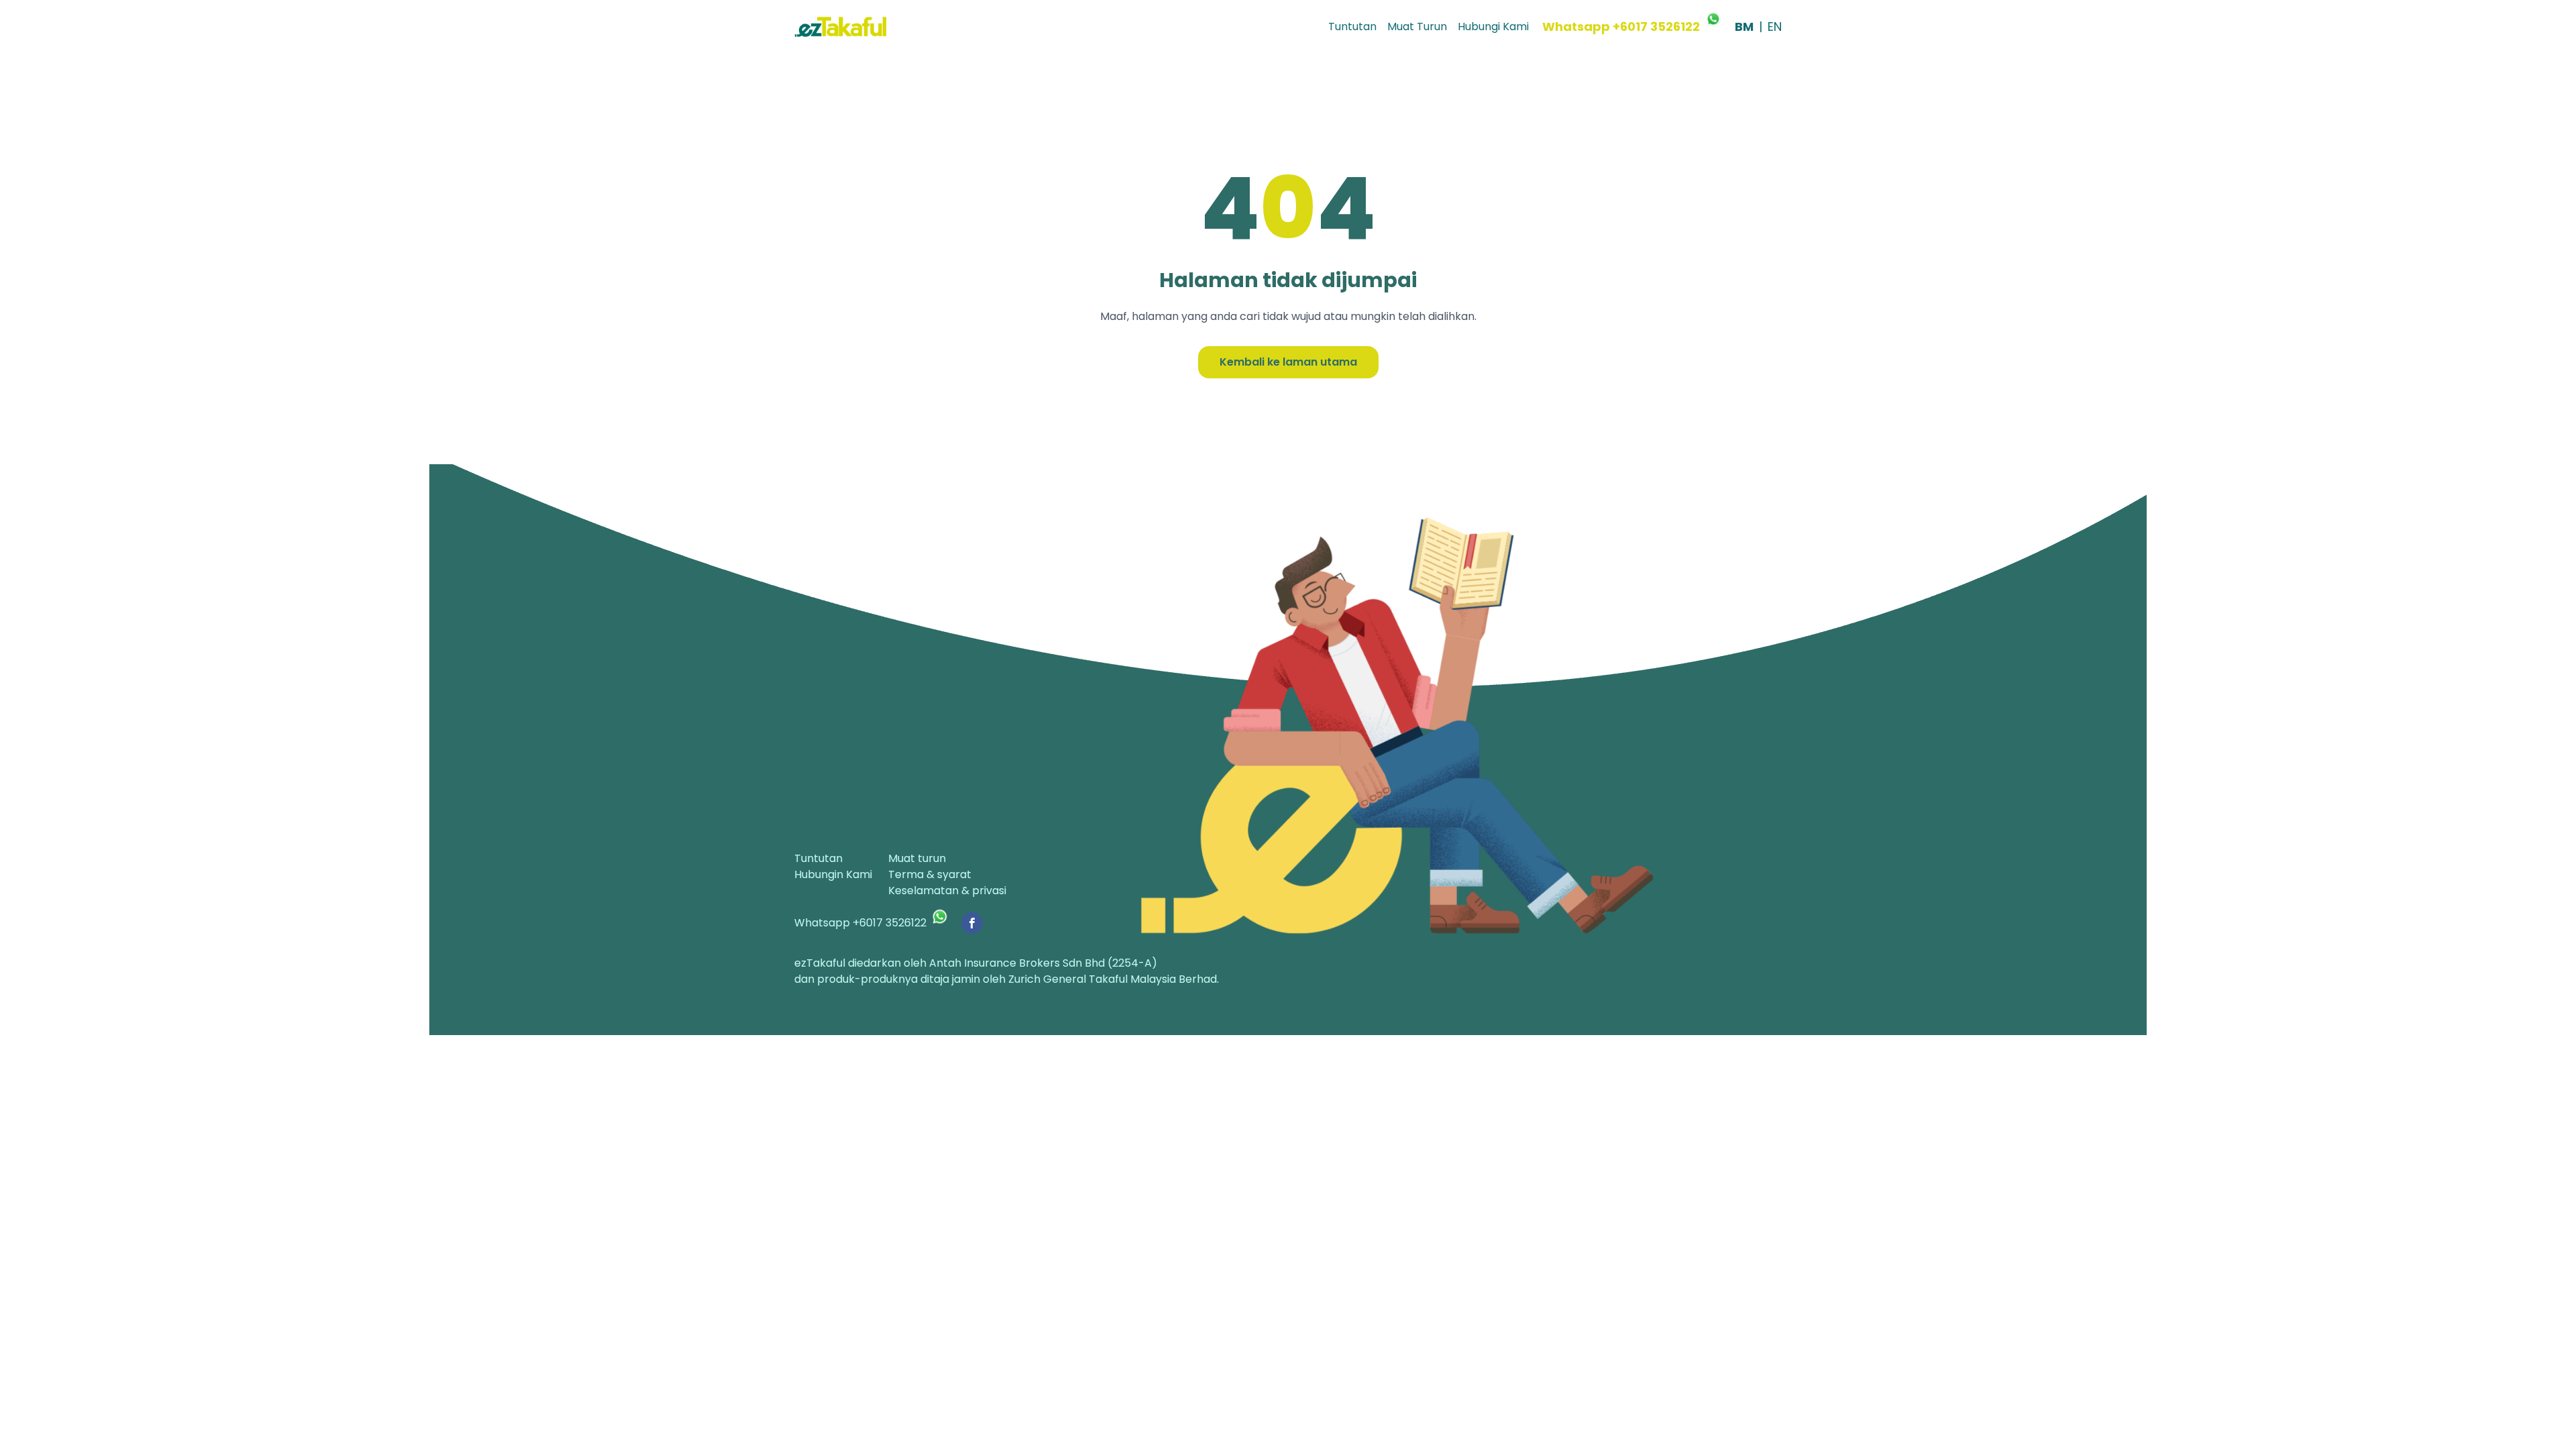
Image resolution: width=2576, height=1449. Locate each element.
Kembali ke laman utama (1288, 362)
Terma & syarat (930, 874)
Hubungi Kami (1493, 26)
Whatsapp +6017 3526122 (1621, 26)
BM (1744, 26)
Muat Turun (1417, 26)
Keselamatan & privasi (947, 891)
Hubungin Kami (833, 874)
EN (1775, 26)
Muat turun (917, 858)
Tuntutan (1352, 26)
